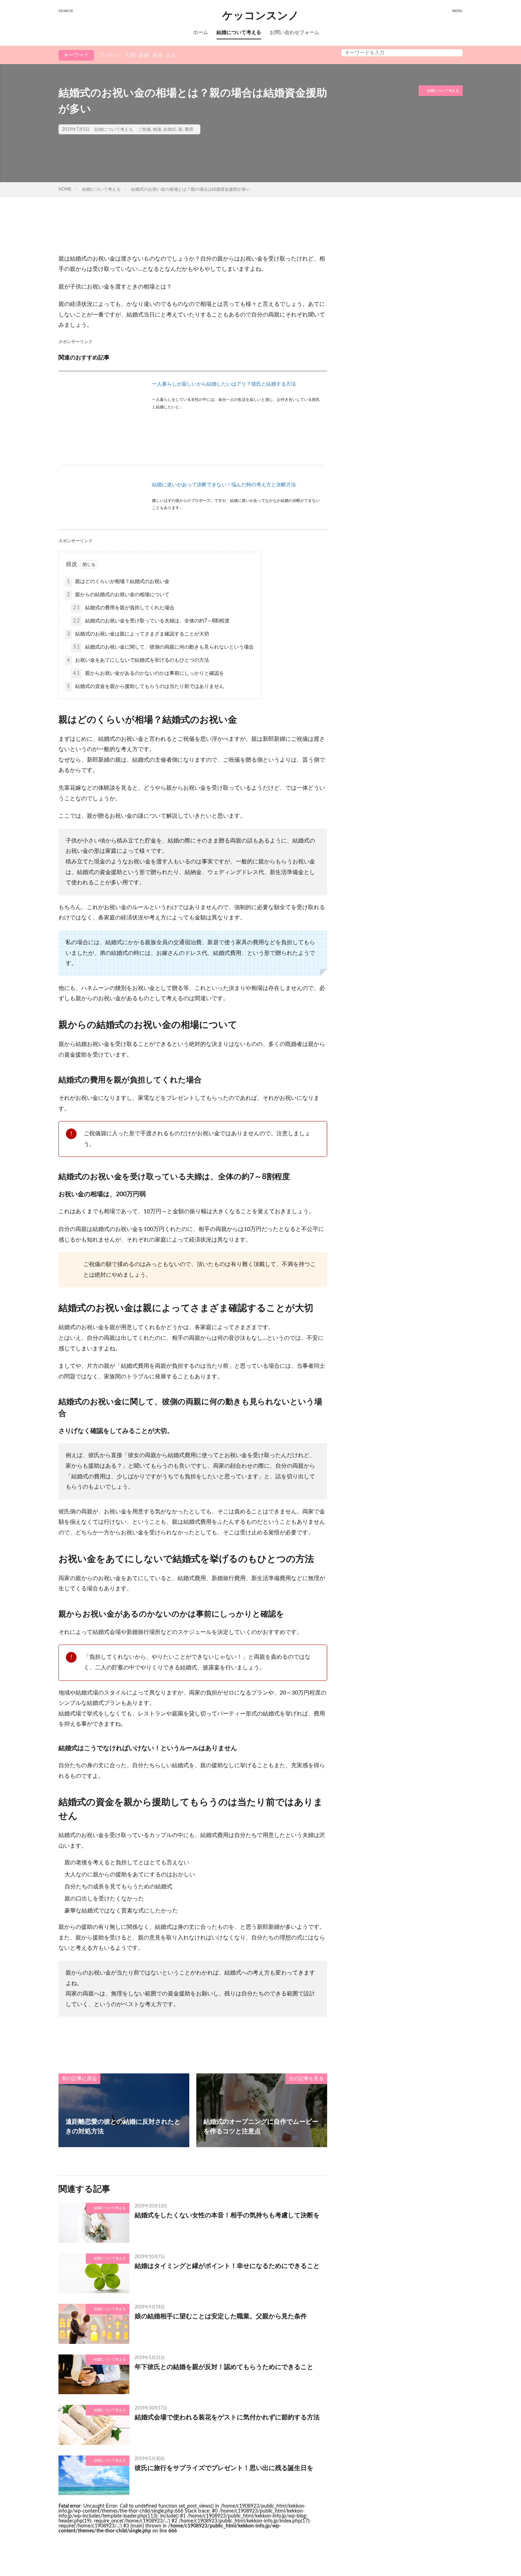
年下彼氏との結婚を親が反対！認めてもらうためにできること (224, 2367)
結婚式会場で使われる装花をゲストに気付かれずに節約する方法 (227, 2418)
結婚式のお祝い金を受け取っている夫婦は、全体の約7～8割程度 (151, 621)
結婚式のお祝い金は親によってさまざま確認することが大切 (138, 634)
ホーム (201, 33)
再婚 (157, 55)
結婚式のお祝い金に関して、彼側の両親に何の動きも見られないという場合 (163, 647)
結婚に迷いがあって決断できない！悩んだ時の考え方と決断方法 (224, 485)
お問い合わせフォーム (295, 33)
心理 (130, 55)
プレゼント (110, 55)
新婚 (144, 55)
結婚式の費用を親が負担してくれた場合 (124, 608)
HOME (65, 189)
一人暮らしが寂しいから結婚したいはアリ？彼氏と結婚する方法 (224, 384)
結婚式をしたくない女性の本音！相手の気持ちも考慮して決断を (227, 2216)
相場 (157, 129)
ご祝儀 (144, 129)
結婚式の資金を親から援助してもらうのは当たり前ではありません (145, 687)
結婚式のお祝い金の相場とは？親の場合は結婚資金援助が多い (191, 189)
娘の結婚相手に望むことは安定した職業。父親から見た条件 (221, 2317)
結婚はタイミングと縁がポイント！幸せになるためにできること (227, 2266)
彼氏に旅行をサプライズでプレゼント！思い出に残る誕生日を (224, 2468)
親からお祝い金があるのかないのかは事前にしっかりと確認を (149, 673)
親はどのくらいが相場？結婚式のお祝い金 (118, 582)
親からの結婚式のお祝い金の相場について (118, 595)
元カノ (173, 55)
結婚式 (170, 129)
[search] (455, 53)
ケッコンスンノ (261, 16)
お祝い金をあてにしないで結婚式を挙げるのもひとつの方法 (138, 660)
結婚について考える (239, 33)
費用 (189, 129)
